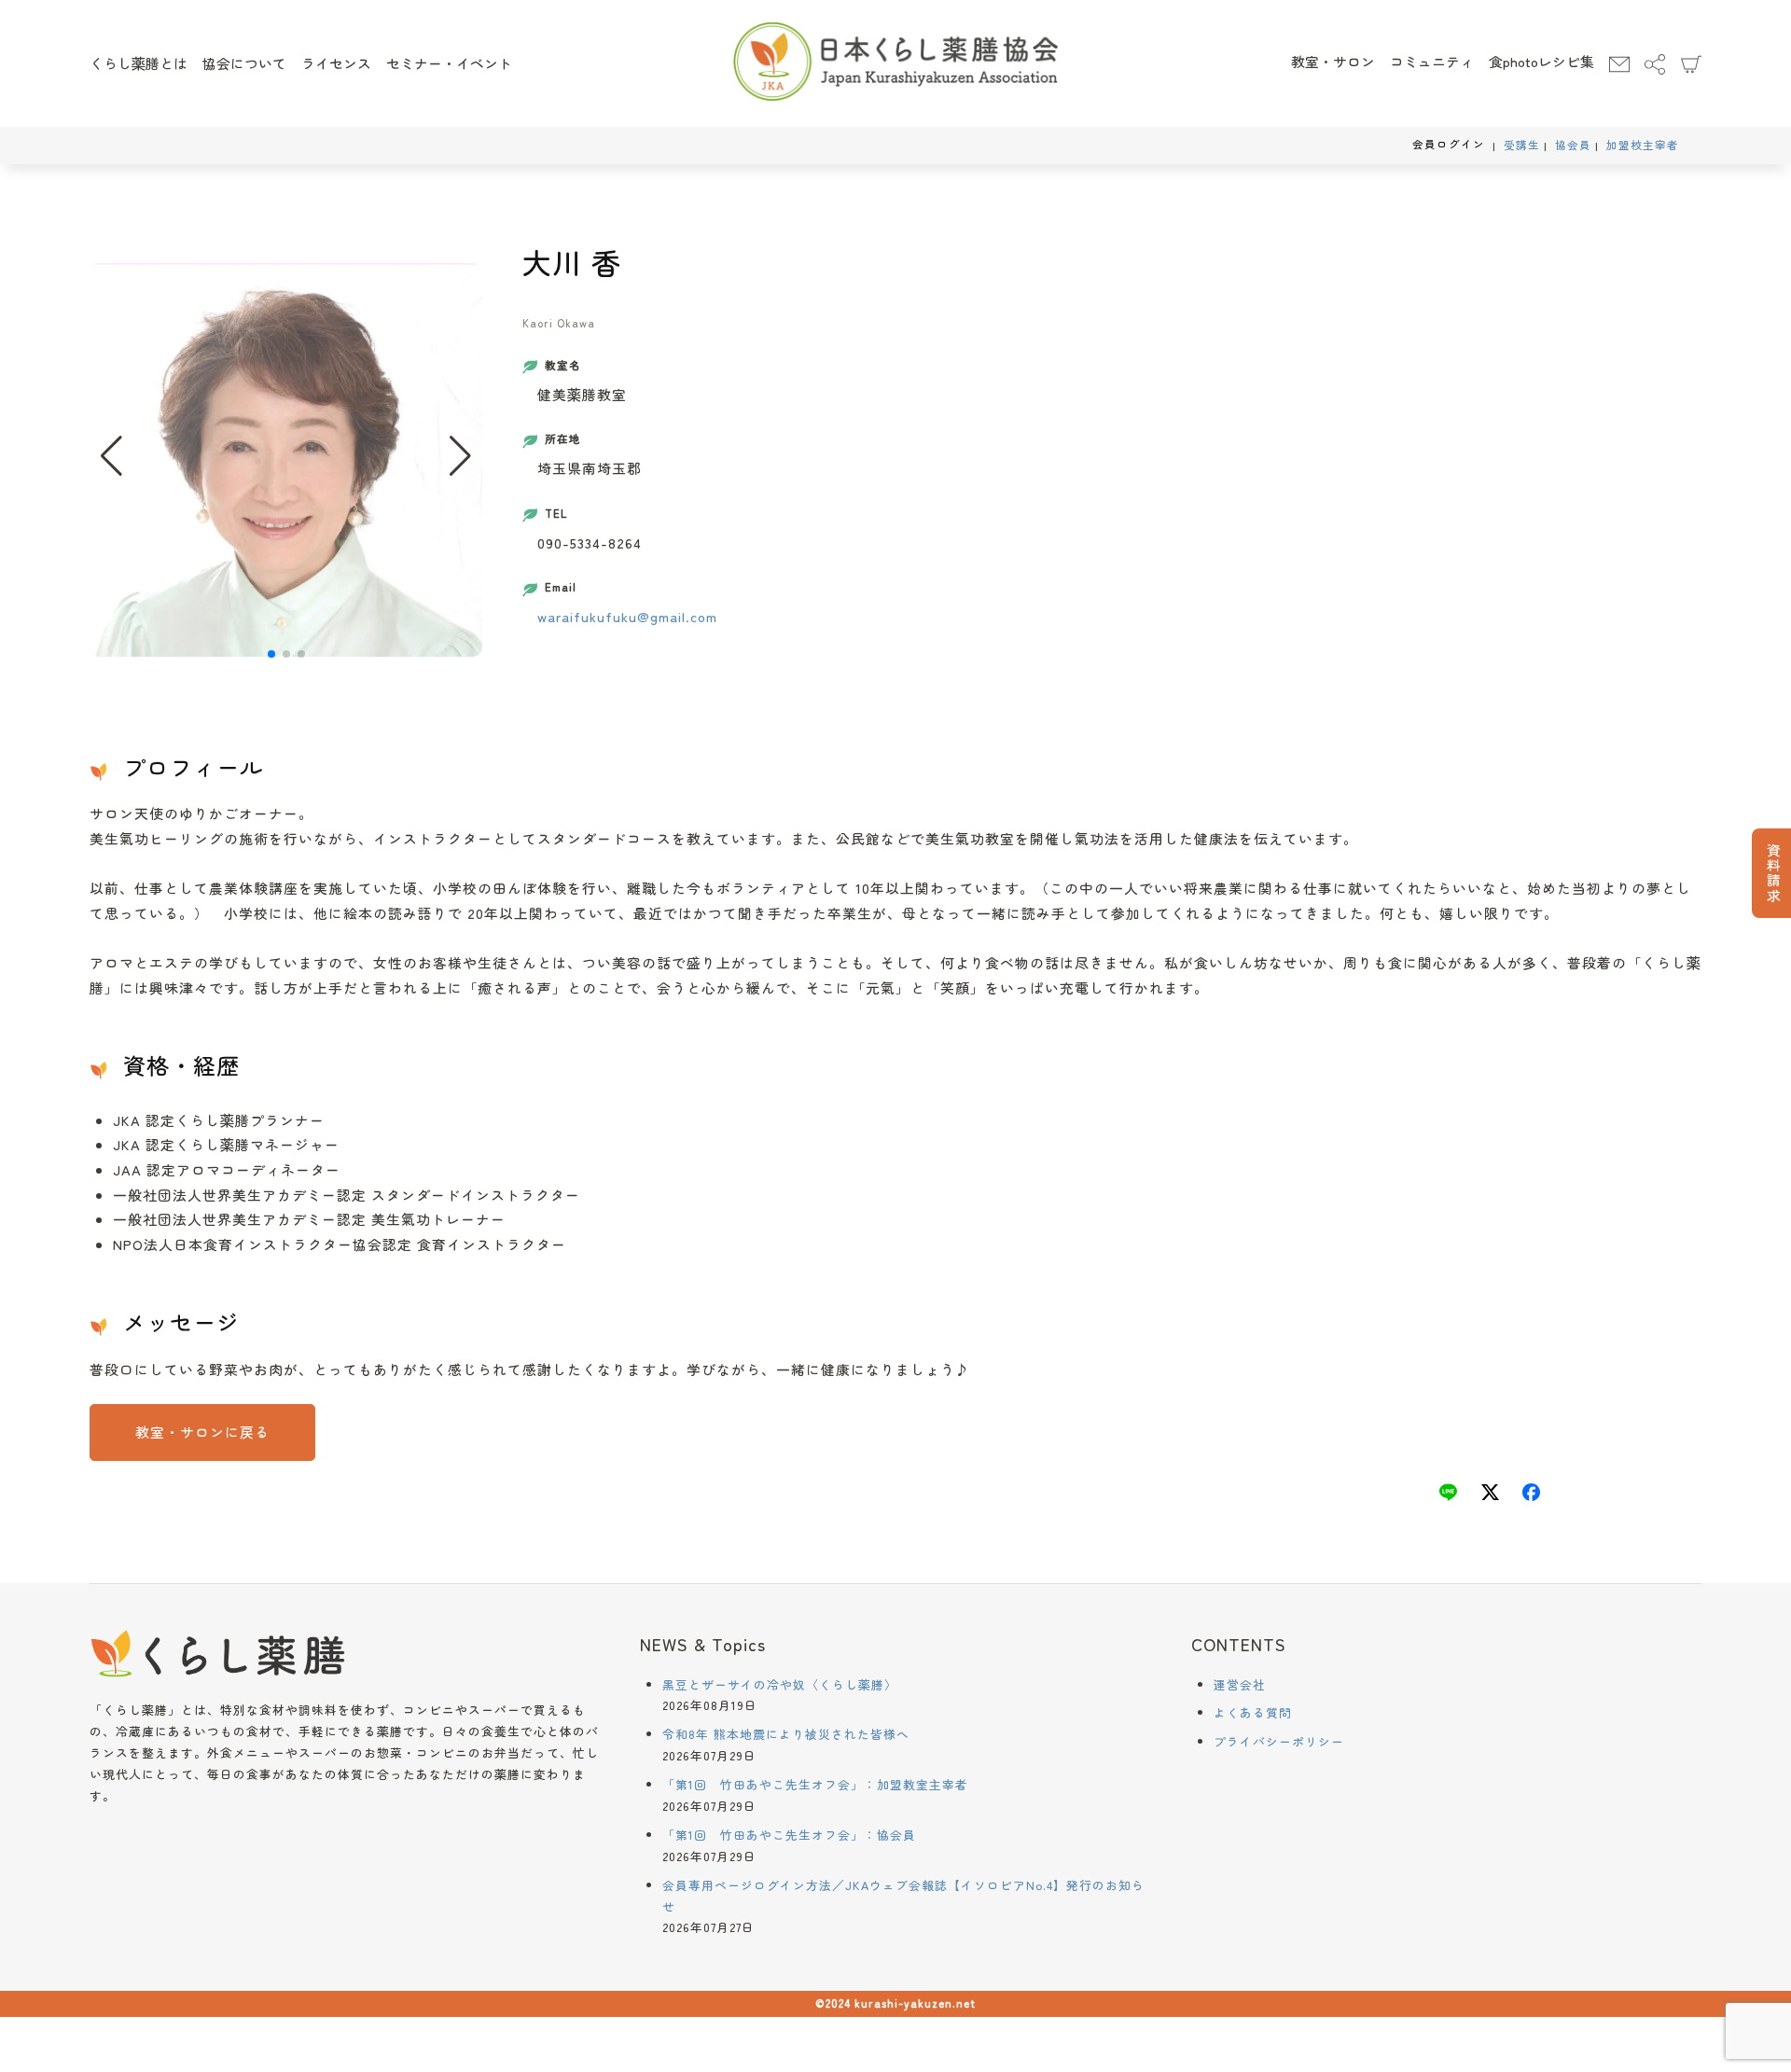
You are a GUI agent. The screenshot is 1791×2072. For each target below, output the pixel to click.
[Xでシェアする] (1490, 1495)
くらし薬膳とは (139, 63)
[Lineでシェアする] (1448, 1495)
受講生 (1522, 145)
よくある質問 (1253, 1712)
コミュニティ (1432, 61)
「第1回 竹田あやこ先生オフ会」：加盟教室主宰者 (815, 1784)
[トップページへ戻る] (896, 63)
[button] (460, 456)
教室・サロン (1333, 61)
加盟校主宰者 (1643, 145)
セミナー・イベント (449, 63)
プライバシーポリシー (1279, 1741)
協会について (244, 63)
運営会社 (1240, 1684)
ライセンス (336, 63)
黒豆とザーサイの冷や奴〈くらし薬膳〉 (780, 1684)
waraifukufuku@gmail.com (627, 616)
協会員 (1573, 145)
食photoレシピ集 (1541, 61)
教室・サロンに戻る (202, 1432)
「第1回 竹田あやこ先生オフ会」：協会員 (789, 1835)
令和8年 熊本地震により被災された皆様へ (786, 1734)
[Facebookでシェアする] (1531, 1495)
